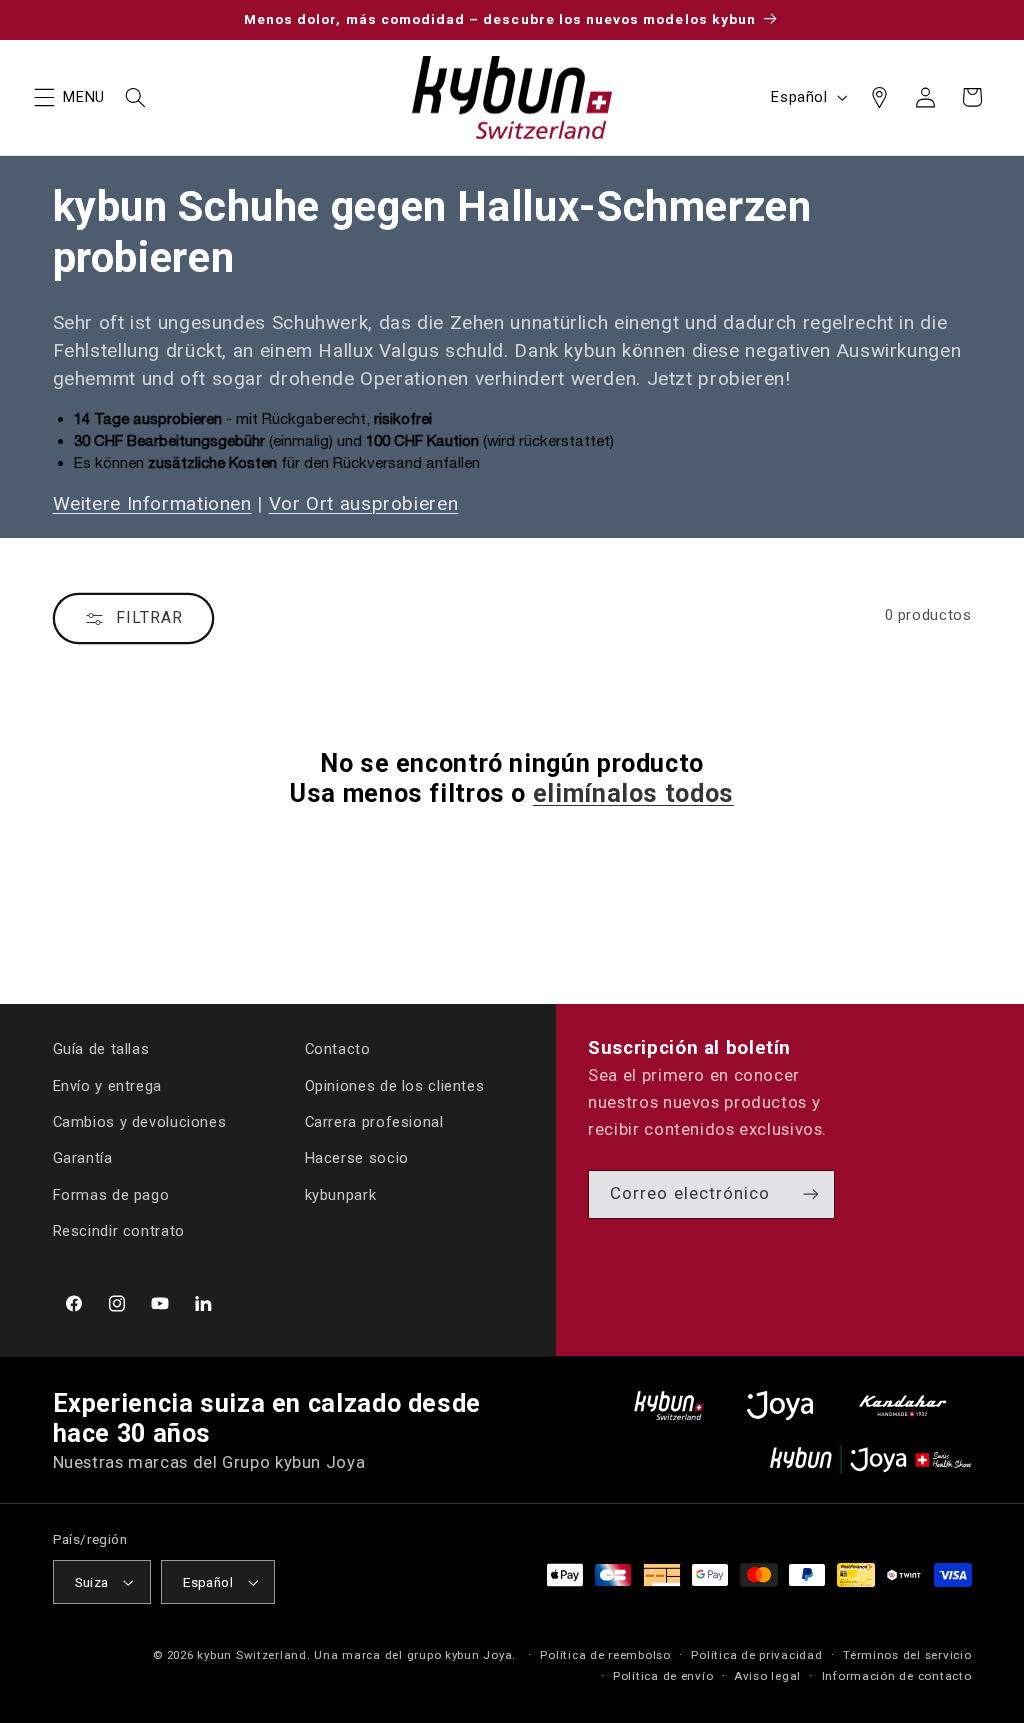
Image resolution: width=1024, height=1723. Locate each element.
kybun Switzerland (252, 1655)
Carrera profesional (374, 1122)
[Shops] (879, 97)
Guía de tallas (101, 1049)
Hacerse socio (357, 1158)
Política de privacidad (756, 1655)
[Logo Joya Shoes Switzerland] (780, 1405)
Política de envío (663, 1676)
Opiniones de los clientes (395, 1086)
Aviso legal (767, 1676)
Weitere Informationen (152, 503)
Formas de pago (111, 1195)
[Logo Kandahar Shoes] (903, 1405)
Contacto (338, 1049)
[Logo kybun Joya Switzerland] (870, 1459)
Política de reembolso (605, 1655)
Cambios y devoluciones (140, 1122)
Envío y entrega (107, 1086)
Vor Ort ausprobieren (364, 503)
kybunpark (341, 1195)
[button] (44, 97)
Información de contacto (897, 1676)
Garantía (83, 1158)
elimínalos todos (633, 793)
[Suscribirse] (811, 1194)
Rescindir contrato (119, 1231)
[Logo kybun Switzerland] (669, 1405)
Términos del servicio (907, 1655)
